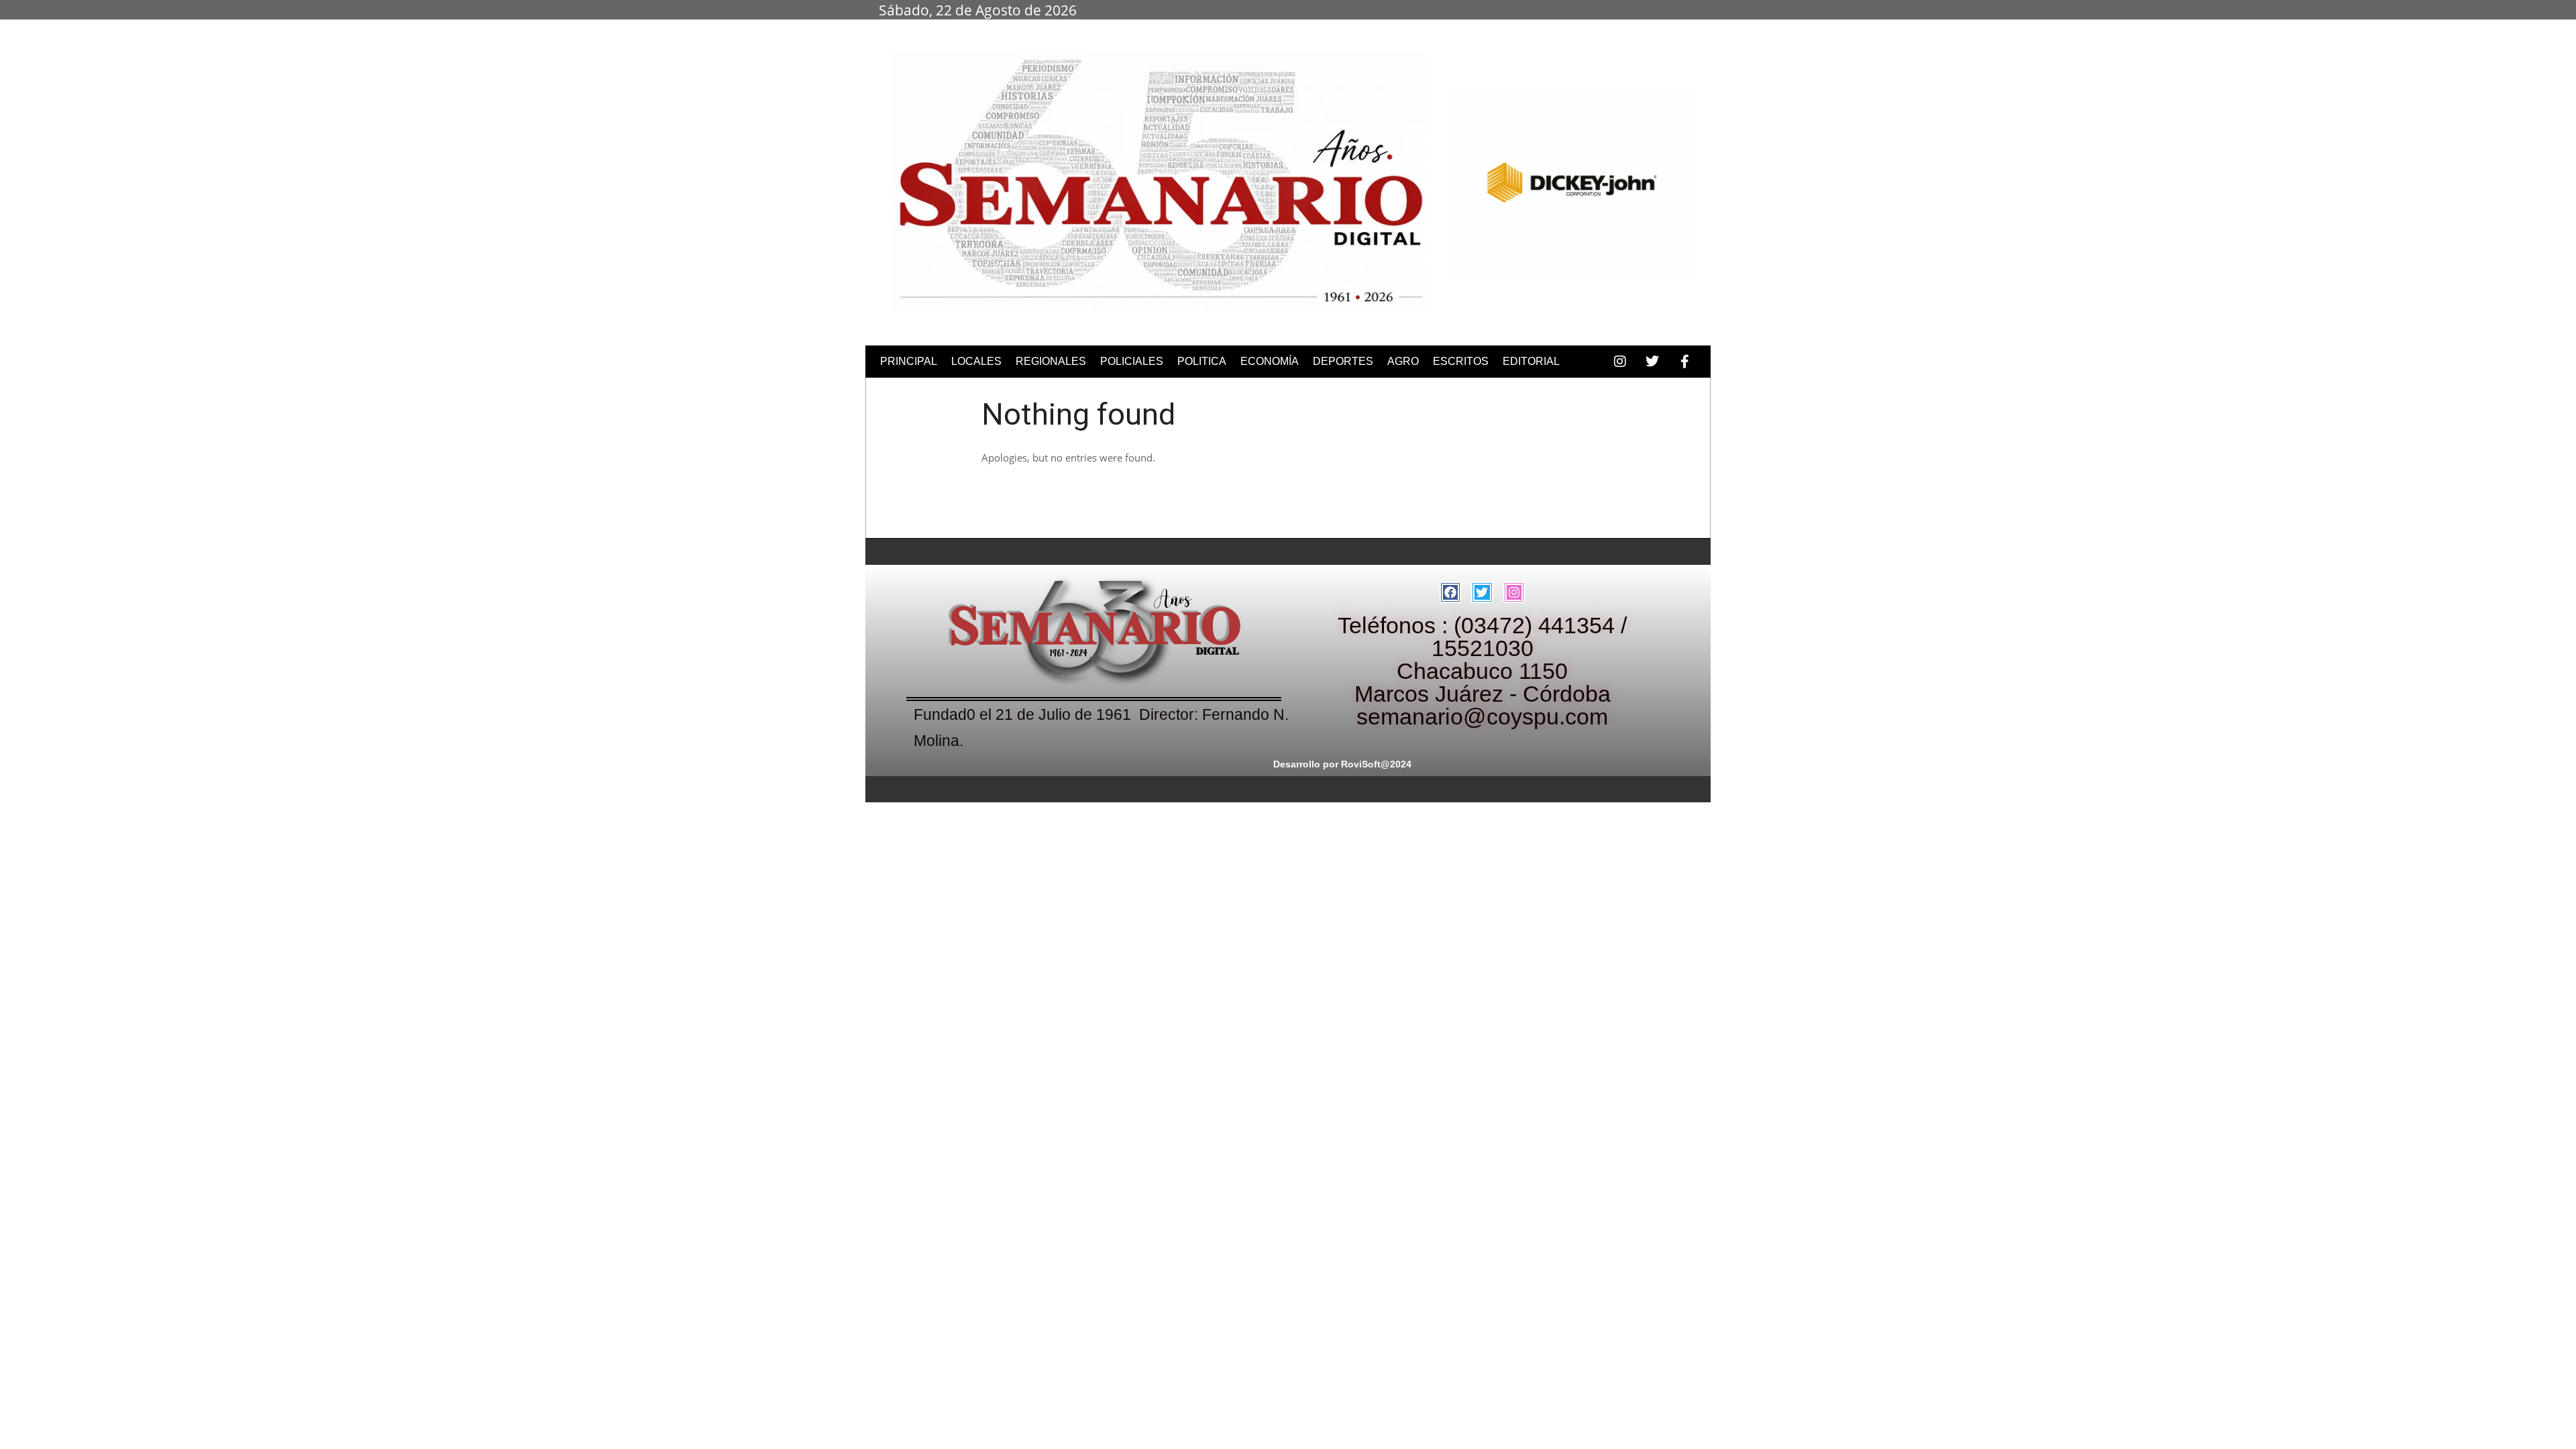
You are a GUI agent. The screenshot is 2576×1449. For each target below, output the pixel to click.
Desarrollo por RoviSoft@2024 (1342, 764)
